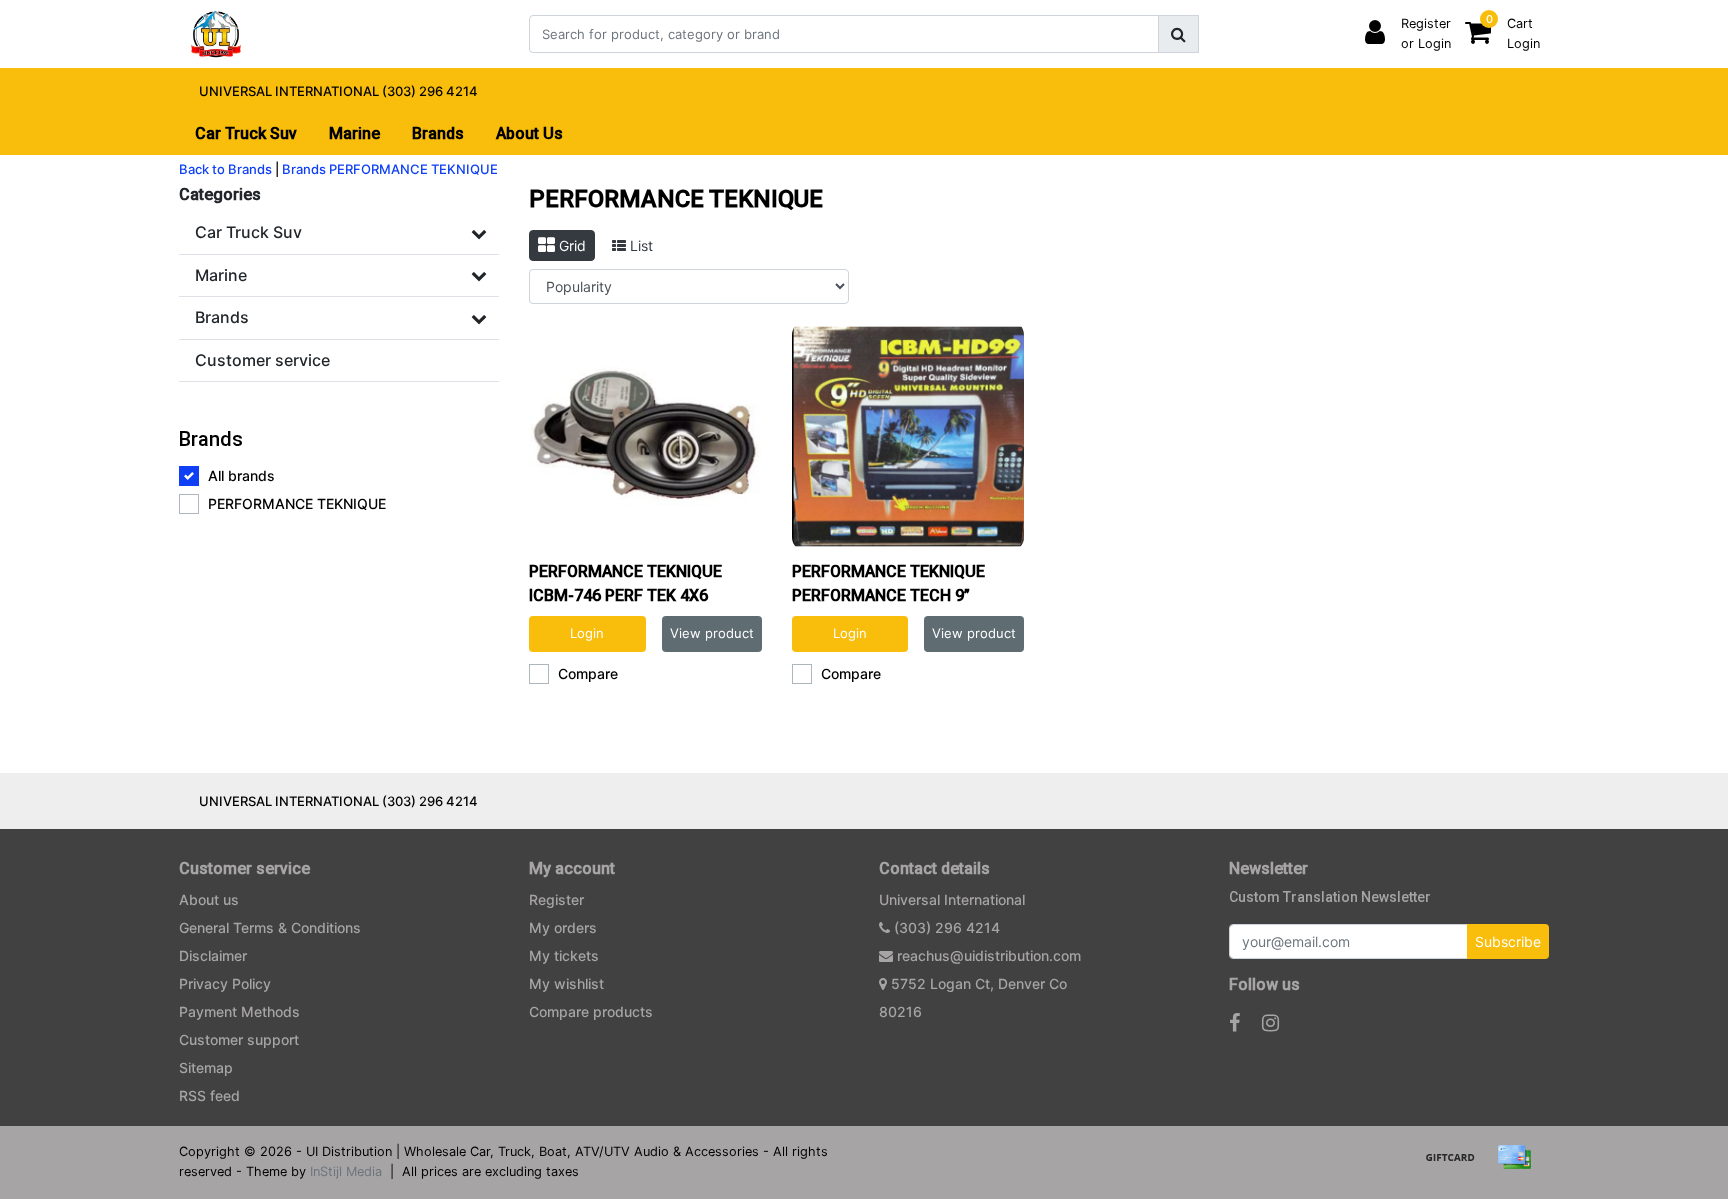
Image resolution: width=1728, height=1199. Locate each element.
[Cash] (1457, 1166)
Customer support (239, 1039)
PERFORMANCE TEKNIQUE (413, 169)
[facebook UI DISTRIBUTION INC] (1234, 1023)
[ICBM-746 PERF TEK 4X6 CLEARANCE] (645, 436)
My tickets (564, 955)
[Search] (1178, 34)
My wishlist (566, 983)
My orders (563, 927)
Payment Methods (239, 1011)
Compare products (591, 1011)
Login (587, 633)
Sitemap (206, 1067)
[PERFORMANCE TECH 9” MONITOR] (908, 436)
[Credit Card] (1519, 1166)
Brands (304, 169)
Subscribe (1508, 941)
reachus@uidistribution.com (989, 955)
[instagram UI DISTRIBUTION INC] (1270, 1023)
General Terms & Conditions (270, 927)
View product (712, 633)
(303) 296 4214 (945, 927)
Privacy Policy (225, 983)
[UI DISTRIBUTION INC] (216, 34)
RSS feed (209, 1095)
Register (556, 899)
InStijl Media (346, 1171)
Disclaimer (213, 955)
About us (209, 899)
